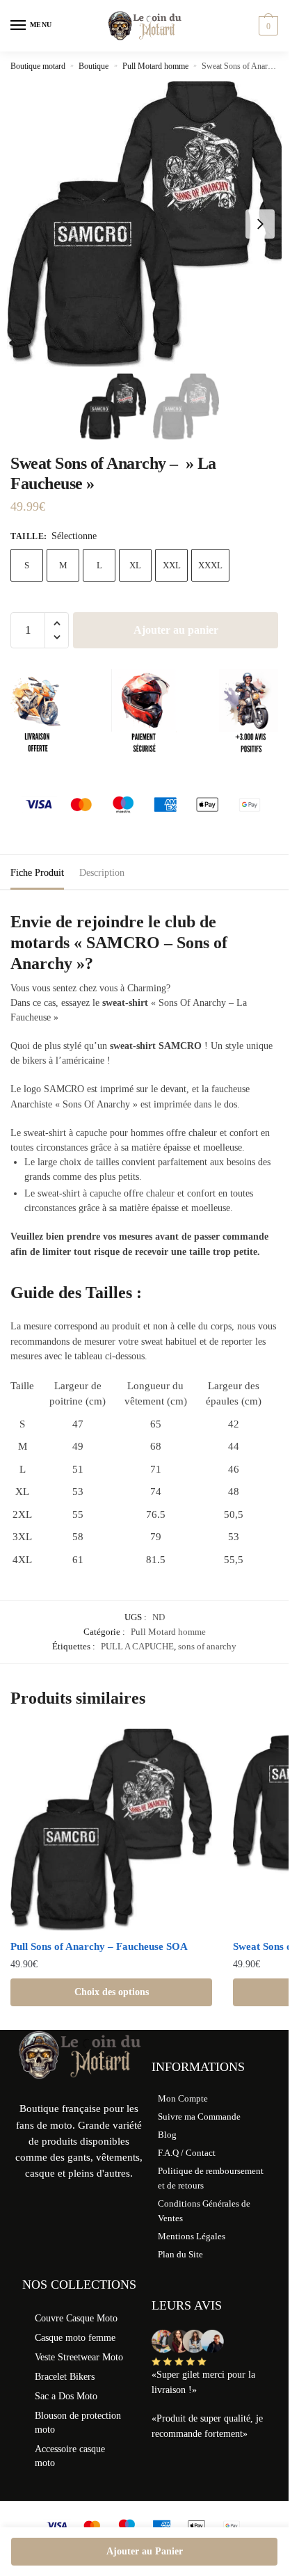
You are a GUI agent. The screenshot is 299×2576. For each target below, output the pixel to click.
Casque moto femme (75, 2338)
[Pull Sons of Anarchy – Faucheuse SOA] (111, 1830)
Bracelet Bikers (65, 2377)
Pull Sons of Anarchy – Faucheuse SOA (99, 1946)
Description (102, 873)
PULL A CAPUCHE (137, 1646)
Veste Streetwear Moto (79, 2357)
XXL (172, 565)
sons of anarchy (207, 1646)
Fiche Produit (37, 873)
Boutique (94, 66)
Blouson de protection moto (78, 2423)
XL (135, 565)
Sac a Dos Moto (66, 2396)
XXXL (210, 565)
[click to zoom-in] (149, 224)
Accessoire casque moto (70, 2456)
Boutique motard (38, 66)
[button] (260, 224)
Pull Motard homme (155, 66)
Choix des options (112, 1992)
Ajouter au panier (176, 630)
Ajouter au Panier (145, 2551)
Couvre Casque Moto (76, 2318)
